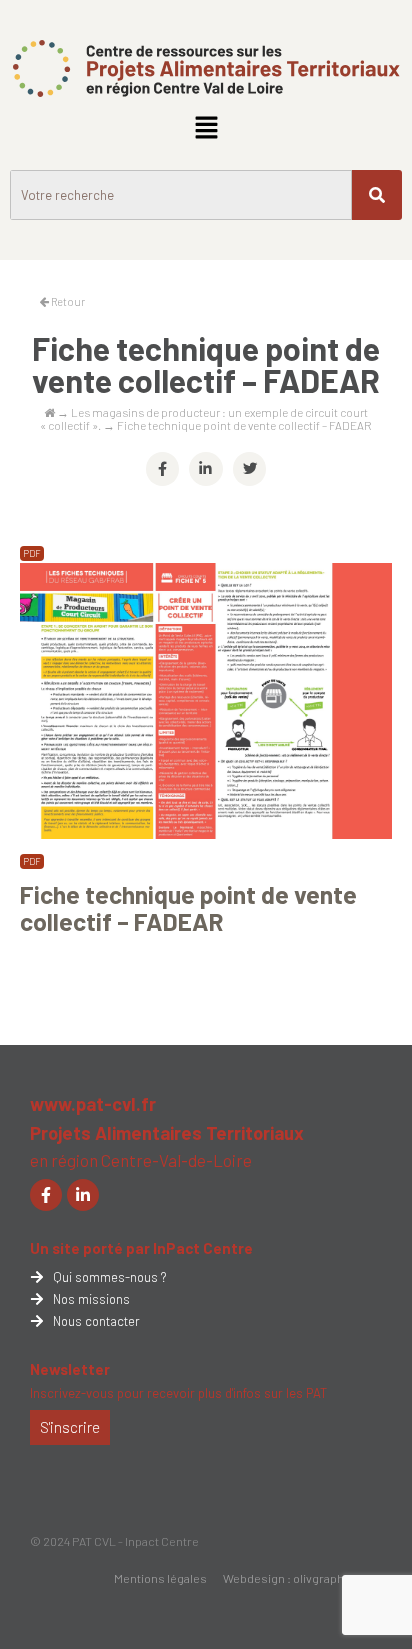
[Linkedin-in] (83, 1195)
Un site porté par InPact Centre (141, 1248)
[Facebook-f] (46, 1195)
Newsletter (70, 1369)
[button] (206, 128)
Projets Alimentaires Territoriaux (167, 1133)
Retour (67, 301)
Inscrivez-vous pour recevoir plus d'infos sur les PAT (178, 1393)
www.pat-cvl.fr (93, 1104)
